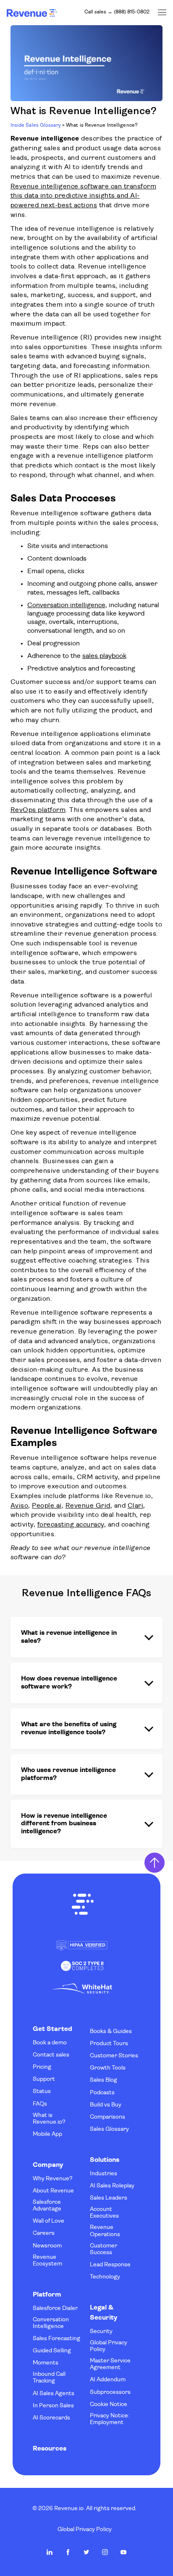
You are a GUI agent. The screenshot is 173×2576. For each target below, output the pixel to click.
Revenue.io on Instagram (105, 2552)
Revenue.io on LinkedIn (50, 2552)
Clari (136, 1506)
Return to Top (155, 1863)
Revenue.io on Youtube (123, 2552)
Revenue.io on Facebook (68, 2552)
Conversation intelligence (66, 606)
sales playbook (104, 656)
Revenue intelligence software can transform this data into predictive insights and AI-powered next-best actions (84, 196)
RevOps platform (38, 810)
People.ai (47, 1506)
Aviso (20, 1506)
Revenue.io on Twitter (86, 2552)
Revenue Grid (88, 1506)
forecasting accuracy (71, 1525)
